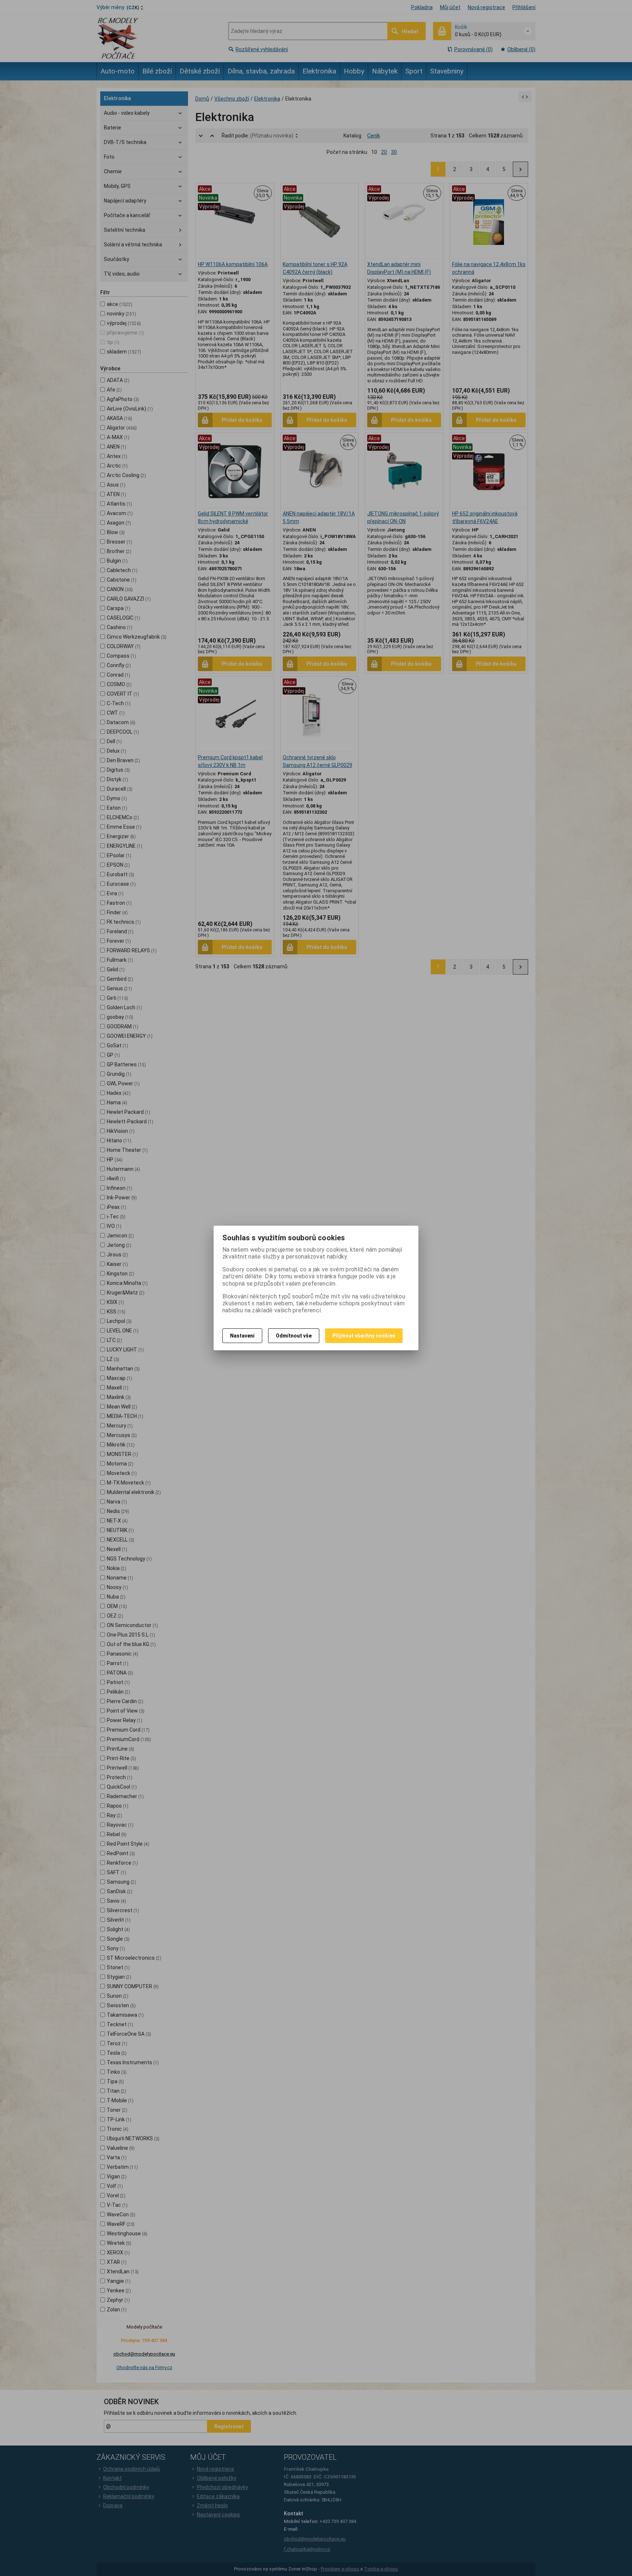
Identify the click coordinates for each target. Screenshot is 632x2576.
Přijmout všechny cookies (364, 1336)
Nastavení (242, 1336)
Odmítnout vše (294, 1336)
